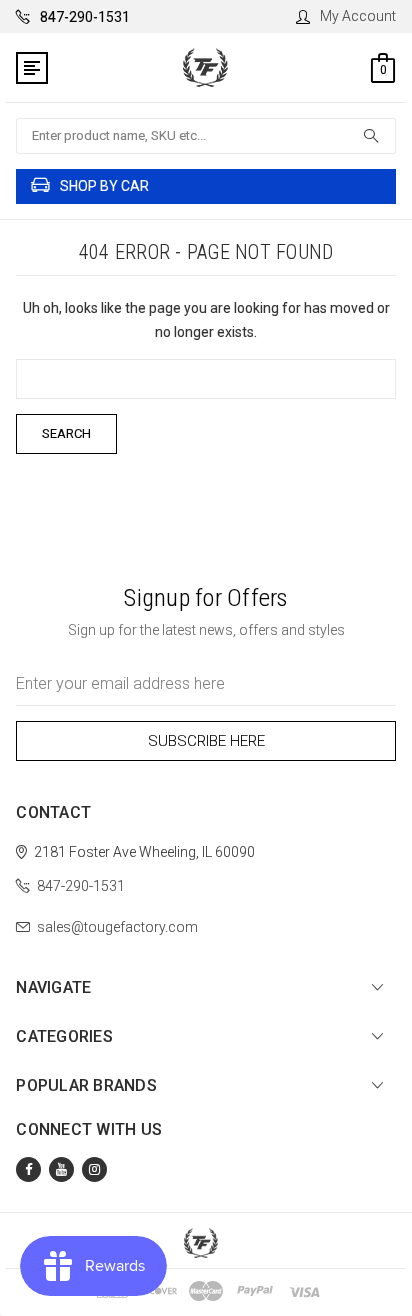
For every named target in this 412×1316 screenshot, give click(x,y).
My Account (358, 16)
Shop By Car (104, 186)
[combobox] (205, 136)
